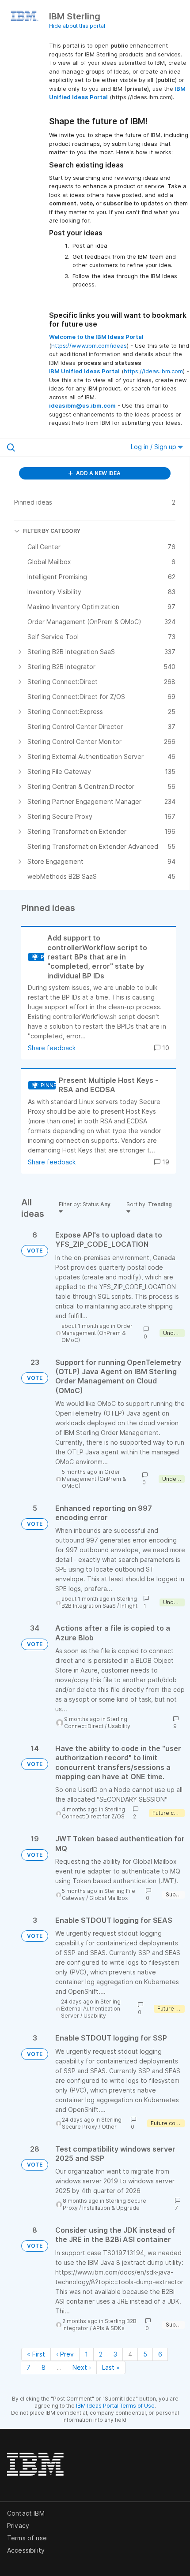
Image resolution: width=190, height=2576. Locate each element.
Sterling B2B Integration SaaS (99, 1602)
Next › (82, 2367)
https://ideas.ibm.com (153, 371)
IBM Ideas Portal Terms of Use (115, 2406)
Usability (119, 1726)
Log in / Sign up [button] (154, 447)
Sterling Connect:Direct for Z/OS (93, 1813)
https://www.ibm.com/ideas (89, 346)
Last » (111, 2367)
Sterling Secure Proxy (92, 2123)
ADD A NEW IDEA (98, 473)
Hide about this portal (77, 26)
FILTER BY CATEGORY (52, 531)
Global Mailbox (108, 1898)
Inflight (129, 1606)
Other (109, 2127)
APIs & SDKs (109, 2328)
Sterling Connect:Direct (96, 1723)
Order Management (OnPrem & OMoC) (97, 1333)
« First (36, 2354)
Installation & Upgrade (111, 2208)
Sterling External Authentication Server (91, 2009)
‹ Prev (65, 2354)
